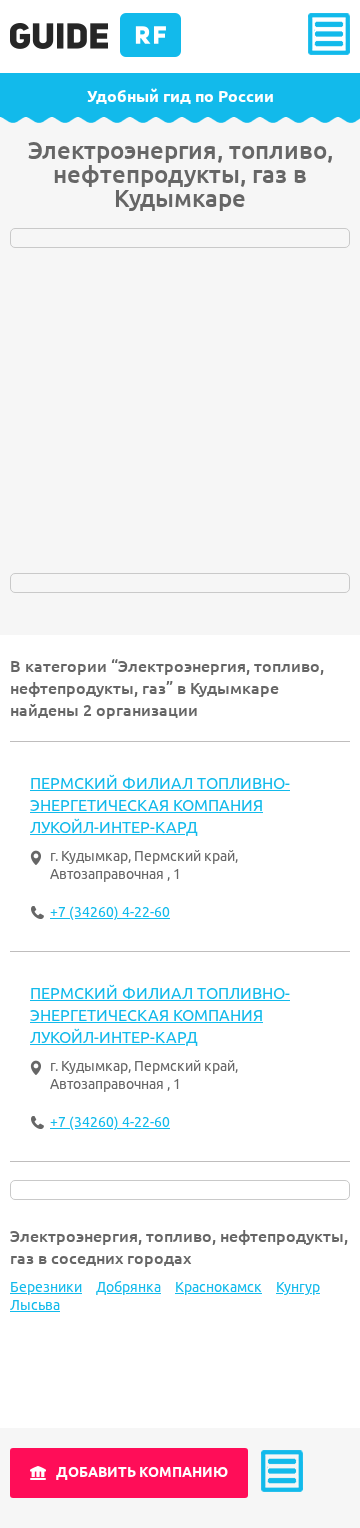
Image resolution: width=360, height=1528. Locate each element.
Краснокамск (218, 1287)
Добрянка (128, 1287)
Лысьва (35, 1305)
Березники (46, 1287)
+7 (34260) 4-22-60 (110, 912)
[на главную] (95, 52)
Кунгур (298, 1287)
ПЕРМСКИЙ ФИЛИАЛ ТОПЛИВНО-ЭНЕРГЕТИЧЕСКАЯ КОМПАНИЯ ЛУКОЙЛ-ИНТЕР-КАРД (160, 805)
